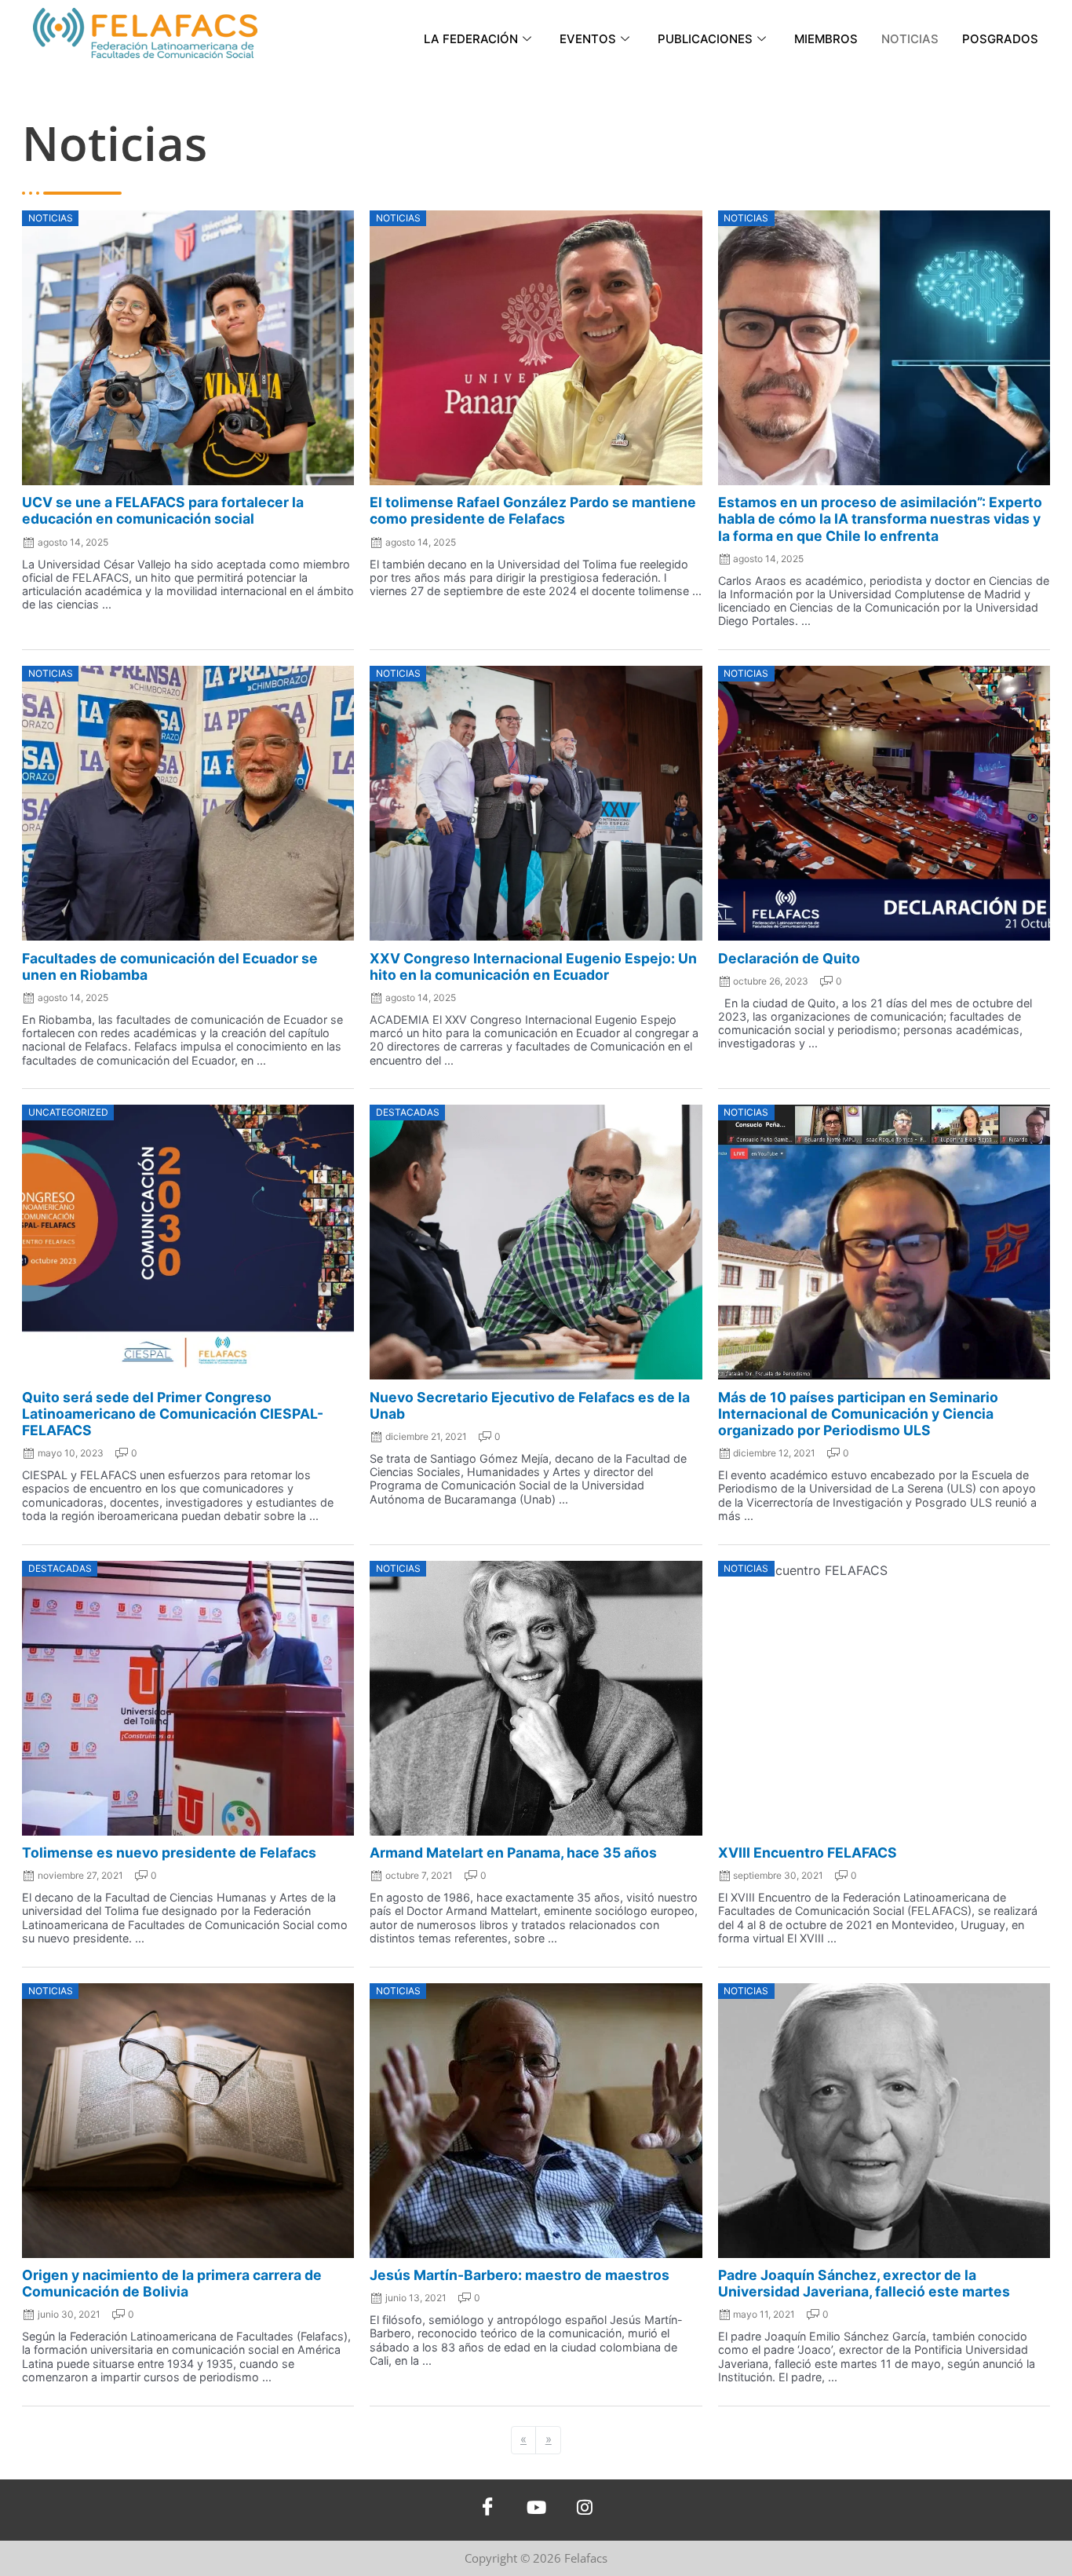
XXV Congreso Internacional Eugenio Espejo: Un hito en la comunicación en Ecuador (533, 966)
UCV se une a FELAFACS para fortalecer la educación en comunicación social (163, 510)
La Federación (471, 39)
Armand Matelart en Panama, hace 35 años (513, 1853)
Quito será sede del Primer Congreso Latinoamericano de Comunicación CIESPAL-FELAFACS (173, 1414)
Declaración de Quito (789, 958)
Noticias (910, 39)
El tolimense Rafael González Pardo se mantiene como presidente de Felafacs (533, 510)
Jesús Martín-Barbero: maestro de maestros (520, 2275)
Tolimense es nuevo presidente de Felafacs (169, 1853)
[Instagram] (585, 2510)
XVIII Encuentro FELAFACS (808, 1853)
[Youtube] (536, 2510)
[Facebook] (487, 2510)
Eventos (588, 39)
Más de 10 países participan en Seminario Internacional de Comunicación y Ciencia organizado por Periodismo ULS (858, 1414)
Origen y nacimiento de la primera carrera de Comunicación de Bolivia (172, 2283)
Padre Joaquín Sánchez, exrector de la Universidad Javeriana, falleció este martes (864, 2283)
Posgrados (1000, 39)
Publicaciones (705, 39)
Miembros (826, 39)
